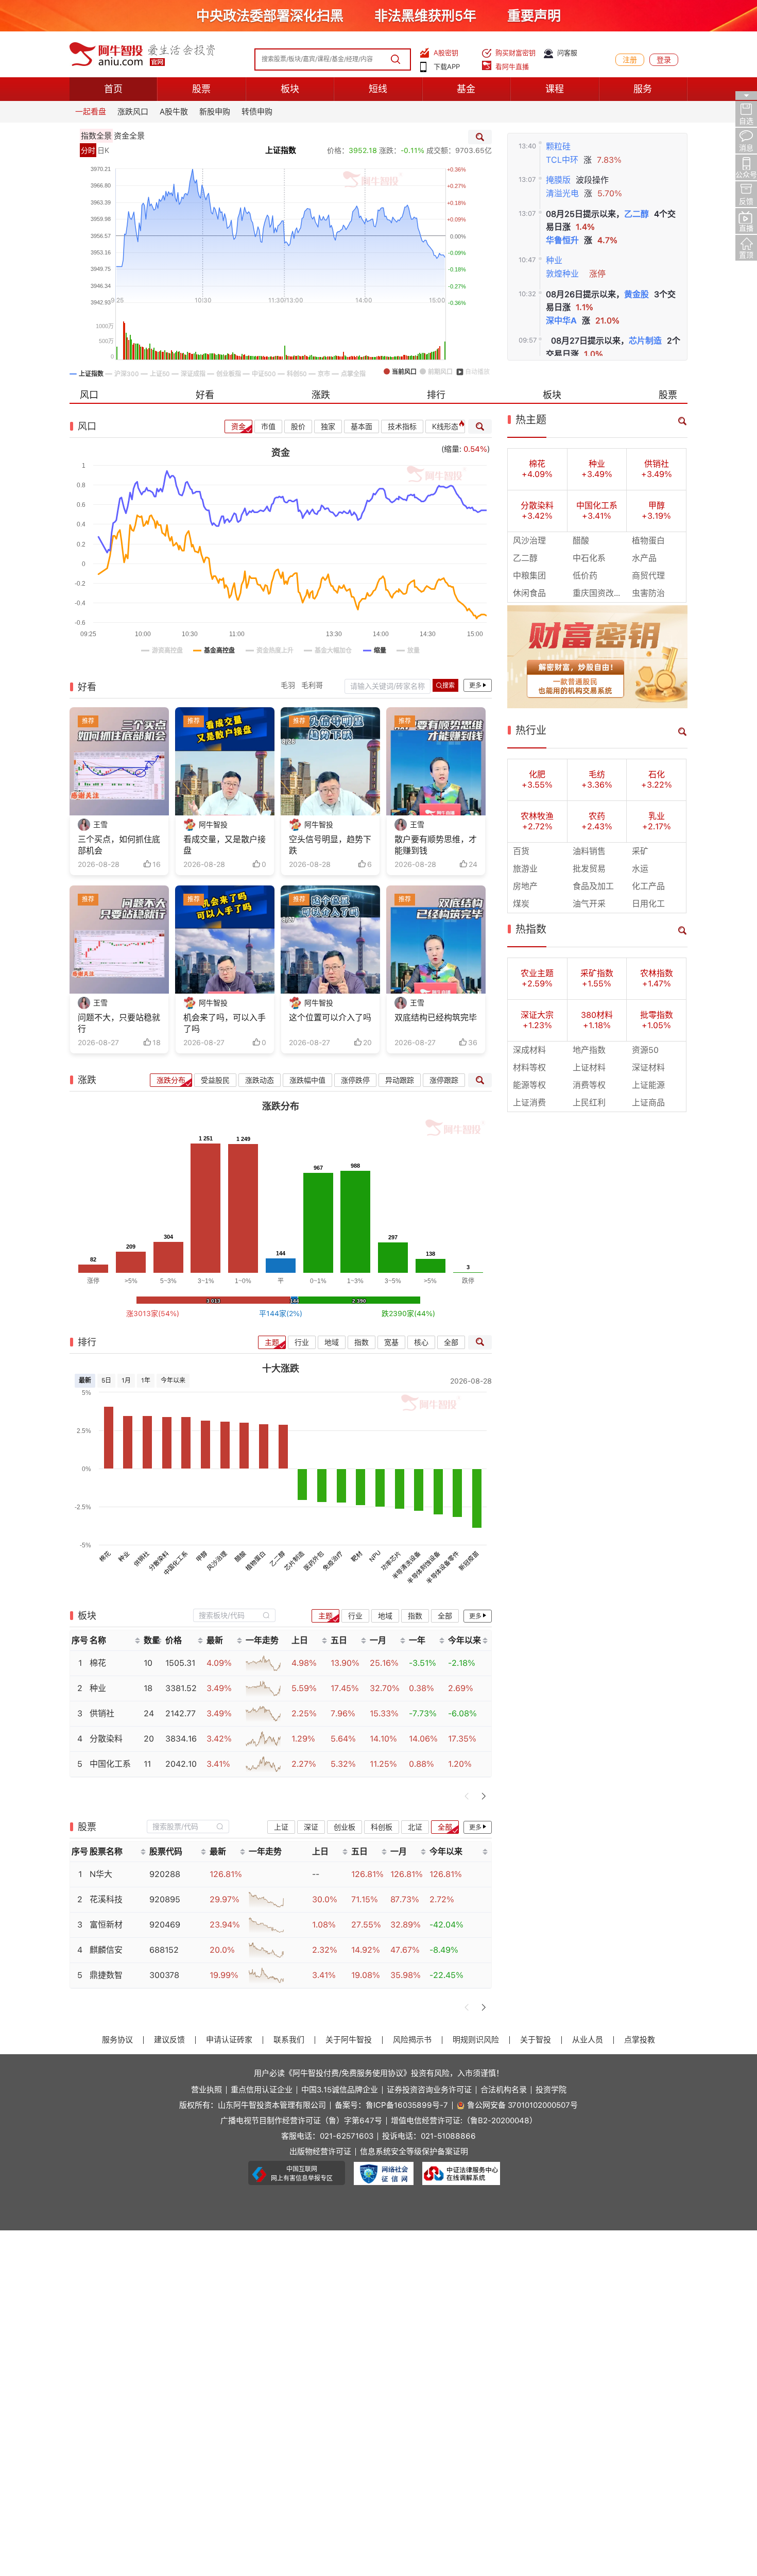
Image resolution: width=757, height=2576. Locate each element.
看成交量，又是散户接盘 (225, 845)
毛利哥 (312, 685)
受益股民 (215, 1080)
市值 (268, 427)
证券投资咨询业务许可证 (429, 2090)
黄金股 (636, 294)
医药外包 (314, 1561)
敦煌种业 (562, 274)
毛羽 (288, 685)
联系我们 (289, 2040)
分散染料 (159, 1561)
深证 (311, 1827)
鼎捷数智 (106, 1975)
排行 (436, 395)
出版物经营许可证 (320, 2152)
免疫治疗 (333, 1561)
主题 (272, 1342)
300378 (164, 1975)
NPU (375, 1556)
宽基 (391, 1342)
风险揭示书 (412, 2040)
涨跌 (321, 395)
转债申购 (257, 112)
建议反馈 (169, 2040)
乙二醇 (636, 214)
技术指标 (402, 427)
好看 (205, 395)
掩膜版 (558, 180)
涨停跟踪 (444, 1080)
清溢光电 (562, 193)
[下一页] (484, 1796)
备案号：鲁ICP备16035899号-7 (391, 2105)
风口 (89, 395)
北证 (415, 1827)
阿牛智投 (213, 825)
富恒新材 (106, 1925)
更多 (475, 686)
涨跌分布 (171, 1080)
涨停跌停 (355, 1080)
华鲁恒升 (562, 240)
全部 (451, 1342)
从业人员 (588, 2040)
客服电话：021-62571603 (327, 2136)
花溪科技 (106, 1899)
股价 (298, 427)
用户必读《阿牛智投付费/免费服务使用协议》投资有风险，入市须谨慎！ (379, 2073)
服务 (643, 89)
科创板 (382, 1827)
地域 (332, 1342)
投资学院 (551, 2090)
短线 (378, 89)
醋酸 (241, 1556)
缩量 (452, 449)
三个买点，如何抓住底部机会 (119, 845)
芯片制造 (645, 341)
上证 (281, 1827)
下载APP (447, 67)
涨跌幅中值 (307, 1080)
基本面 (362, 427)
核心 (421, 1342)
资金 (238, 427)
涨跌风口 (133, 112)
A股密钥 (446, 53)
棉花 (105, 1556)
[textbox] (229, 1615)
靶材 (357, 1556)
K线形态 (445, 427)
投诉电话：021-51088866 (429, 2136)
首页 (113, 89)
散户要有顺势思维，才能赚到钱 (436, 845)
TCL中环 (562, 160)
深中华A (561, 321)
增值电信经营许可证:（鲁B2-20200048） (464, 2121)
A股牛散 (174, 112)
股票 (201, 89)
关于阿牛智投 (349, 2040)
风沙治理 (217, 1561)
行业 (302, 1342)
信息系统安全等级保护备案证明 (414, 2152)
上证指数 (281, 150)
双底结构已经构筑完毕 (436, 1018)
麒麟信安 (106, 1950)
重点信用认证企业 (262, 2090)
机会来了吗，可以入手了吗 (225, 1023)
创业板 (345, 1827)
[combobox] (234, 1616)
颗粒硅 (558, 147)
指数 (362, 1342)
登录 (664, 60)
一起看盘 (91, 112)
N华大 (101, 1874)
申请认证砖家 (229, 2040)
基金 (466, 89)
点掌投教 (640, 2040)
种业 (554, 260)
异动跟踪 (400, 1080)
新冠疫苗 (469, 1561)
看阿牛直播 (512, 67)
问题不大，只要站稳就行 (119, 1023)
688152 (164, 1950)
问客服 (567, 53)
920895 (165, 1899)
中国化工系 (176, 1563)
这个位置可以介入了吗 (330, 1018)
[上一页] (467, 1796)
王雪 (100, 825)
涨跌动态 (260, 1080)
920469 (165, 1925)
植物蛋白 (256, 1561)
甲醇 (202, 1556)
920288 (165, 1874)
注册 (630, 60)
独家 (328, 427)
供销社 (141, 1558)
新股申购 (215, 112)
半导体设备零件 (443, 1567)
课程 (555, 89)
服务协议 (117, 2040)
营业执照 (207, 2090)
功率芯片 (391, 1561)
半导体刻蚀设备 (424, 1567)
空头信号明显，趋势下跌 (330, 845)
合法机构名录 (504, 2090)
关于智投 (536, 2040)
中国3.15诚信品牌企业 (340, 2090)
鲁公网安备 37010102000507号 (522, 2105)
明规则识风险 (476, 2040)
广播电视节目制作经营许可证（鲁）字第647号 (301, 2121)
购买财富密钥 (515, 53)
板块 (290, 89)
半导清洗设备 (407, 1565)
